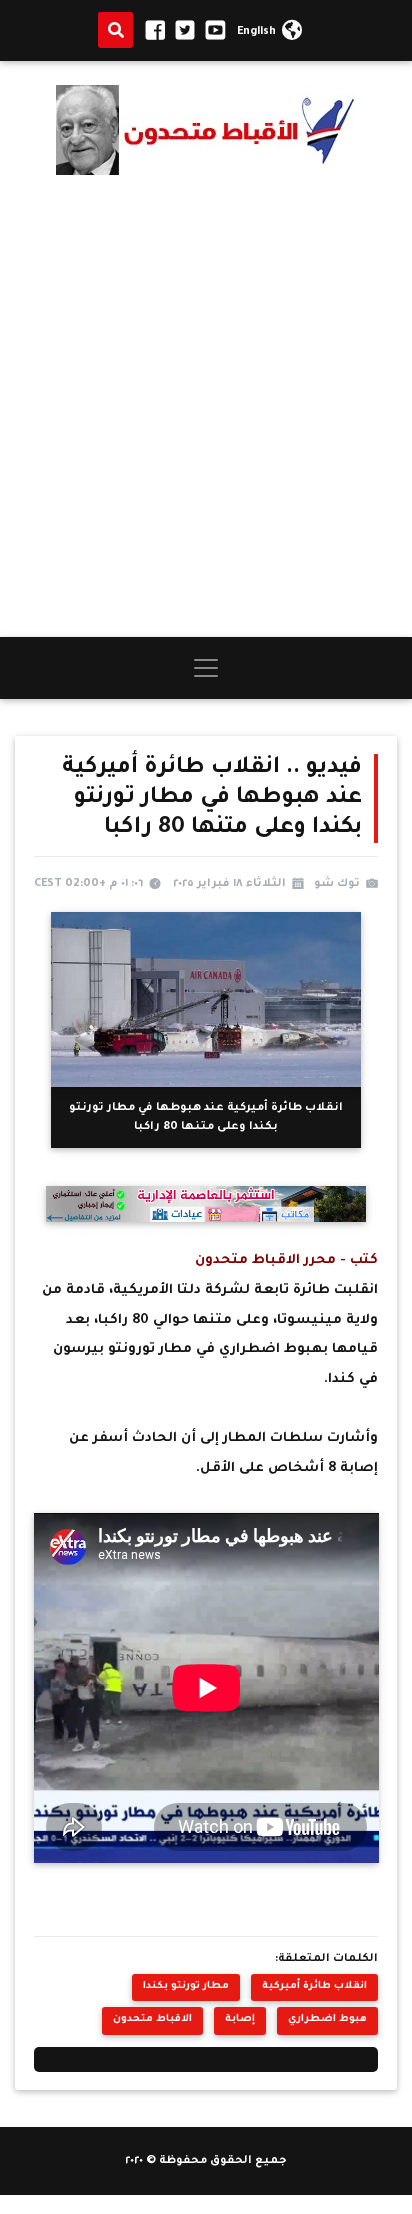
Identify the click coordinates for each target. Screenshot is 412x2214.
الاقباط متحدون (152, 2019)
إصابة (240, 2019)
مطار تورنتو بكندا (186, 1986)
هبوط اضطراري (327, 2019)
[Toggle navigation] (206, 668)
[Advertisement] (206, 406)
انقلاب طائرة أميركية (314, 1986)
